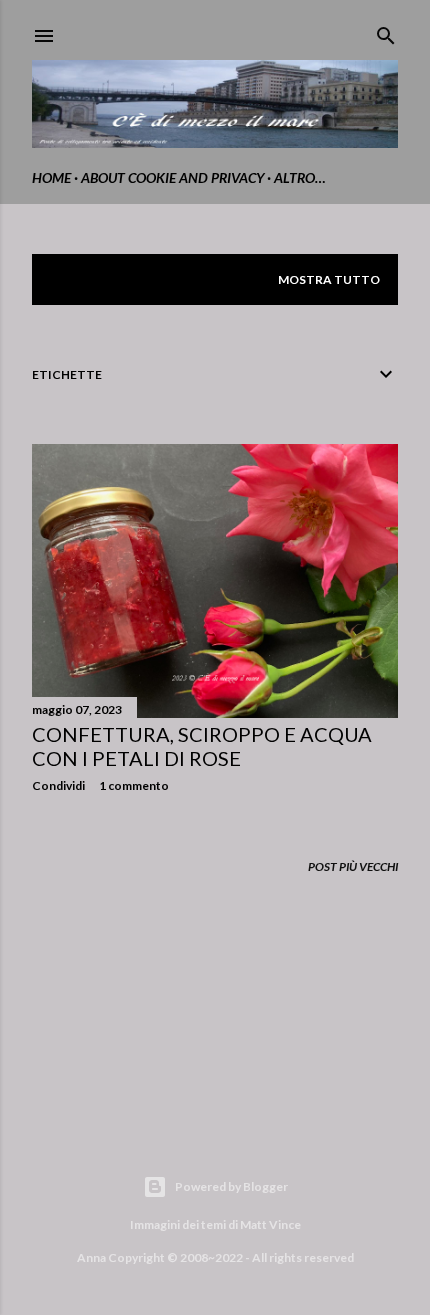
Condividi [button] (58, 785)
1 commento (134, 785)
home (51, 177)
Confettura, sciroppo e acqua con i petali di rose (202, 746)
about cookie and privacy (172, 177)
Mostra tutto (329, 279)
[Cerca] (386, 31)
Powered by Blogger (231, 1186)
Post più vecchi (353, 866)
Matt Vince (270, 1224)
